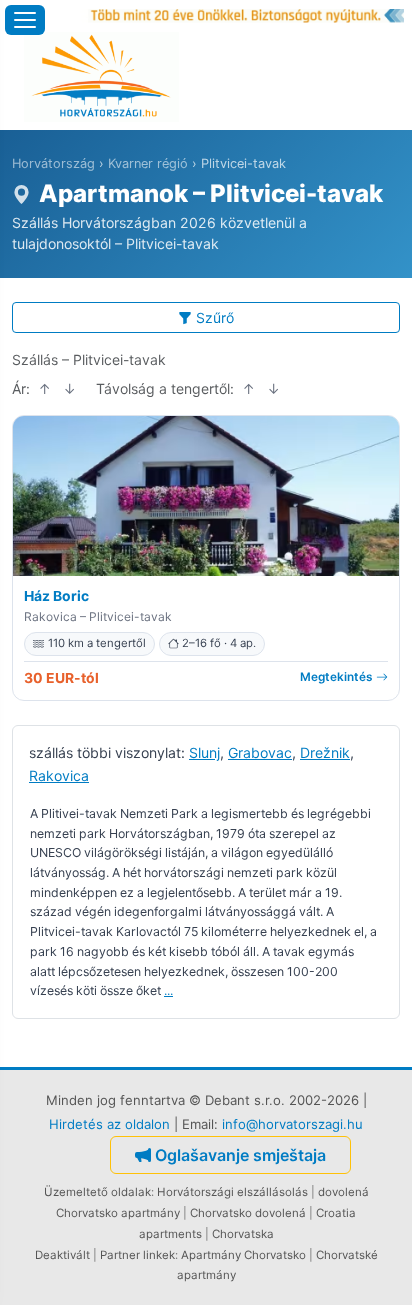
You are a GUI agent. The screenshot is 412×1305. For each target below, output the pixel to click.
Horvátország (53, 163)
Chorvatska (243, 1234)
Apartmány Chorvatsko (243, 1255)
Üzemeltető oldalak (97, 1192)
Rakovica (59, 775)
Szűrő (215, 317)
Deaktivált (62, 1255)
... (168, 990)
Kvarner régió (148, 163)
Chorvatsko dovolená (248, 1213)
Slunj (204, 752)
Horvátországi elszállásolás (232, 1192)
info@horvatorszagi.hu (292, 1124)
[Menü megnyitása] (25, 20)
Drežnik (325, 752)
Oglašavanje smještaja (240, 1155)
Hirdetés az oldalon (109, 1124)
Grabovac (260, 752)
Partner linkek (137, 1255)
